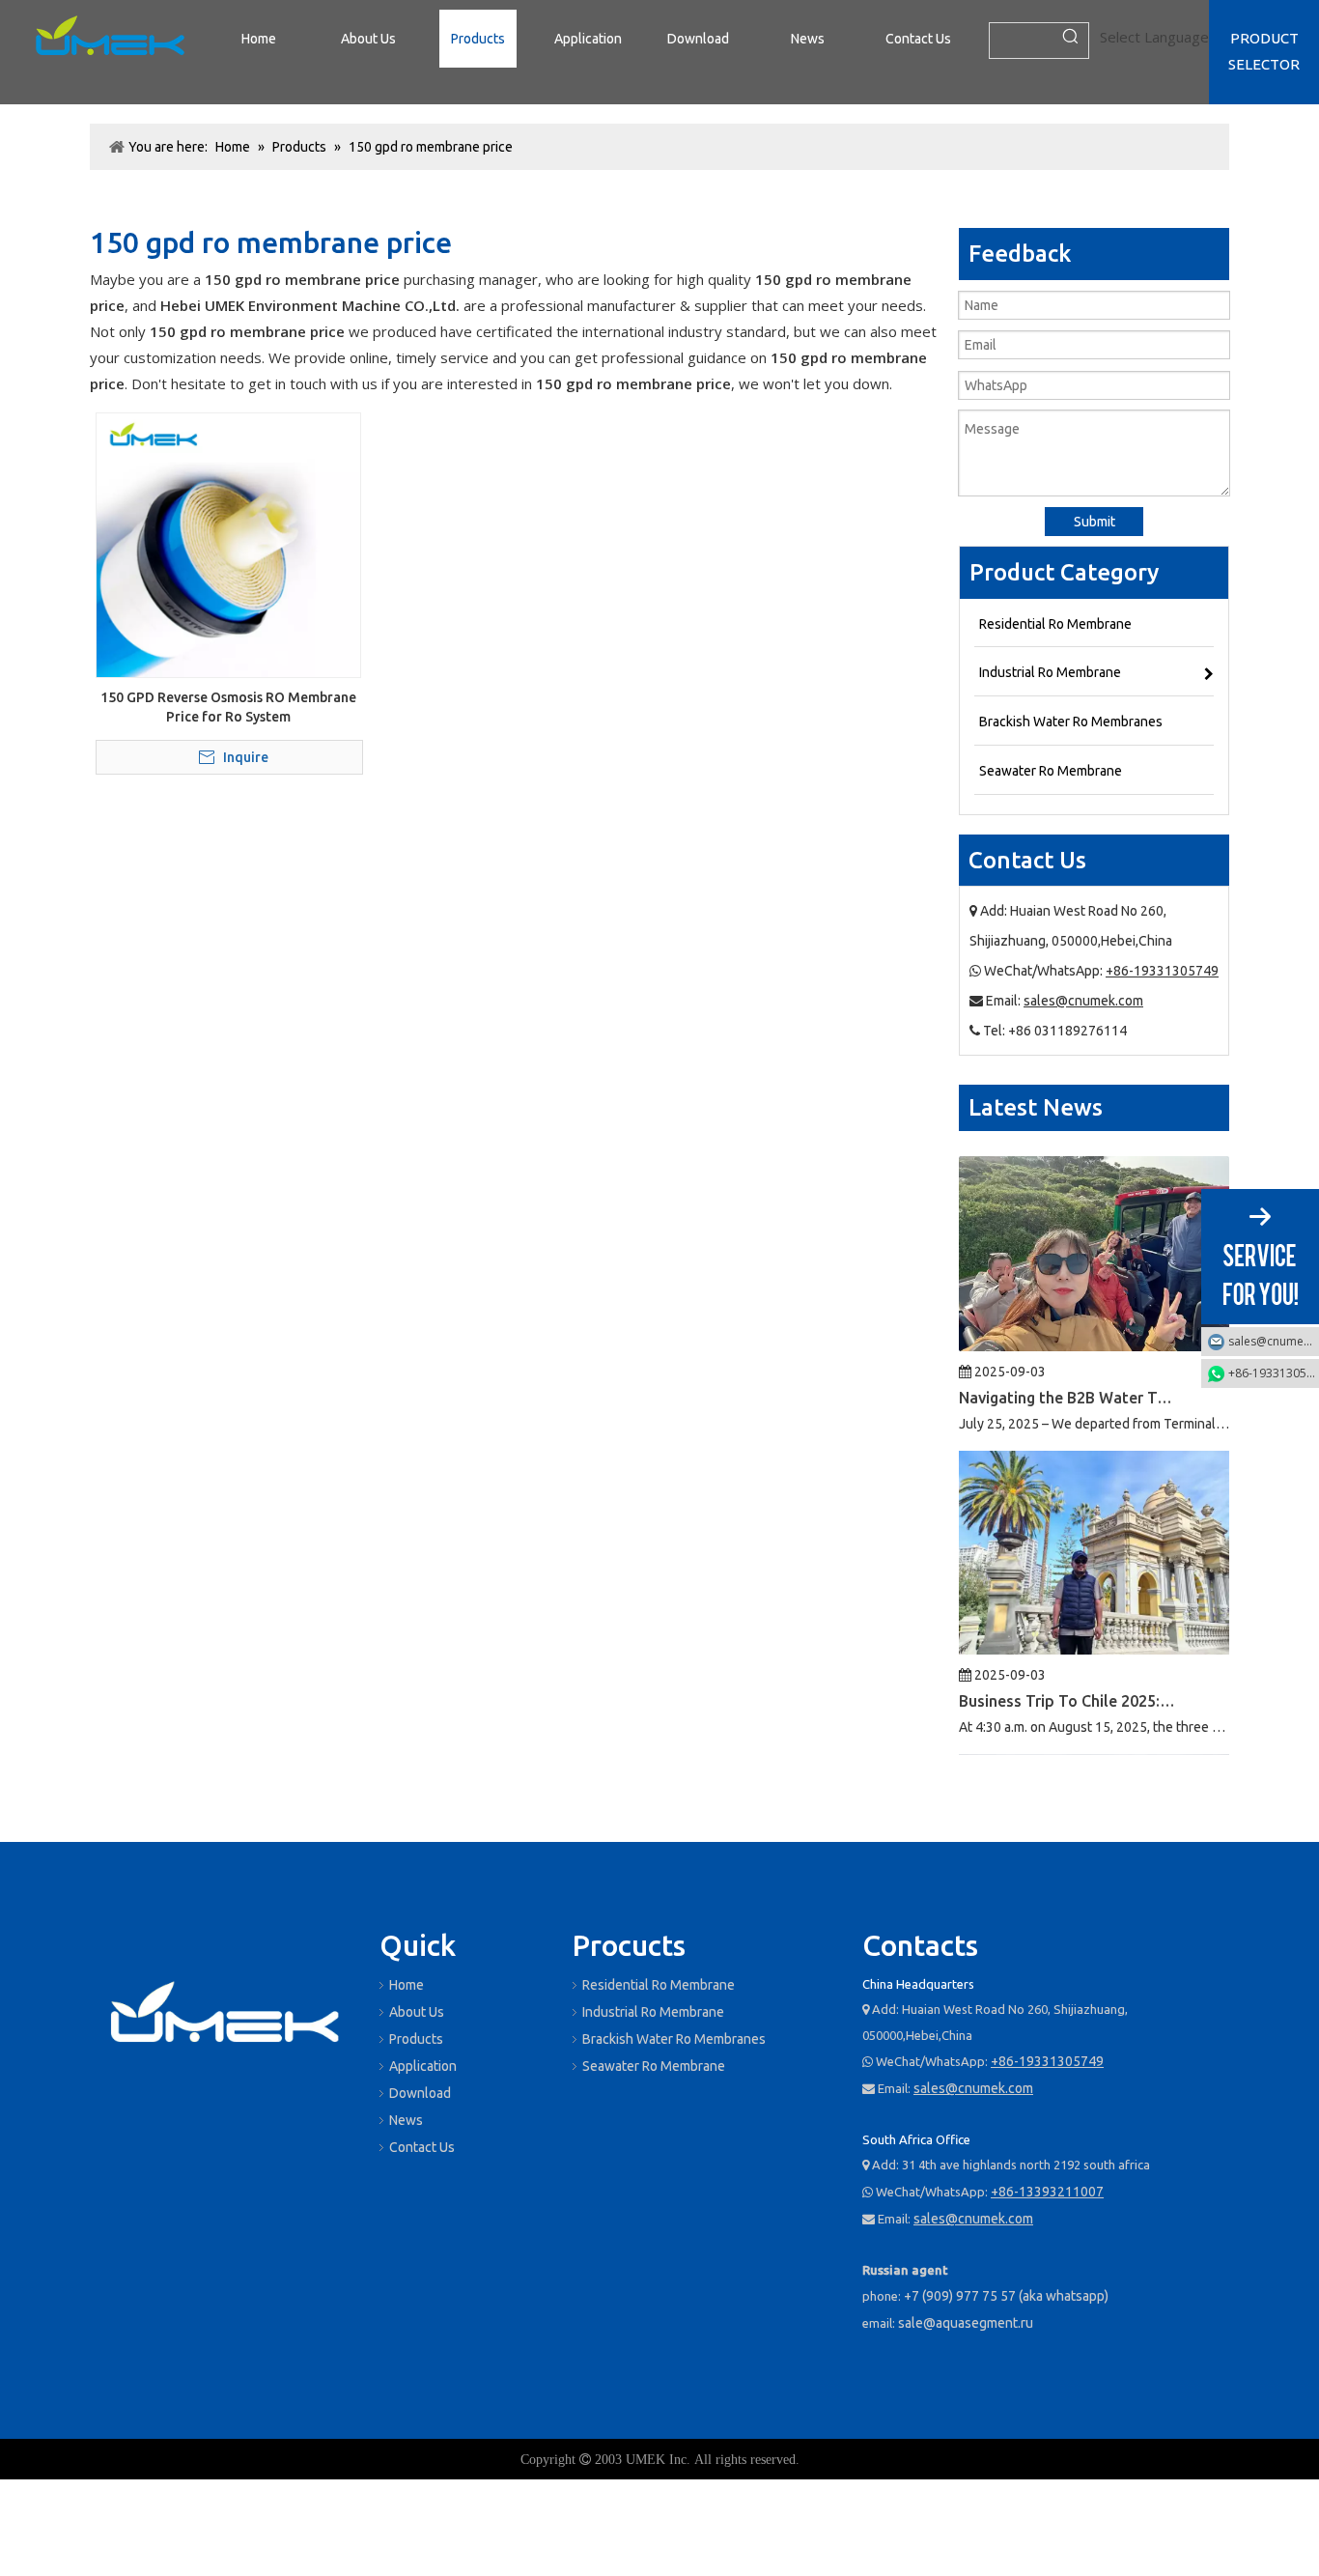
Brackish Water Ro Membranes (674, 2039)
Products (416, 2039)
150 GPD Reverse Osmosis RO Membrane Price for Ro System (228, 707)
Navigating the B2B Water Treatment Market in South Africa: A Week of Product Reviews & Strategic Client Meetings (1068, 1363)
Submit (1094, 522)
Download (420, 2093)
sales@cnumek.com (1083, 1001)
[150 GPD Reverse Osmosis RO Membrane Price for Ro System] (228, 544)
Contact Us (422, 2147)
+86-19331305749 (1162, 971)
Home (407, 1985)
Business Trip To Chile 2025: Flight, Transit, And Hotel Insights (1068, 1666)
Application (423, 2066)
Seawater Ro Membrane (654, 2066)
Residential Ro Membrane (659, 1985)
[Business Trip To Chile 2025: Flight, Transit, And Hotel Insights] (1094, 1614)
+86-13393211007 (1047, 2192)
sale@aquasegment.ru (966, 2323)
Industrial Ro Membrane (653, 2012)
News (406, 2120)
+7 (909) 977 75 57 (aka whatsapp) (1006, 2296)
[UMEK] (225, 2016)
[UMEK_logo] (110, 39)
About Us (417, 2012)
